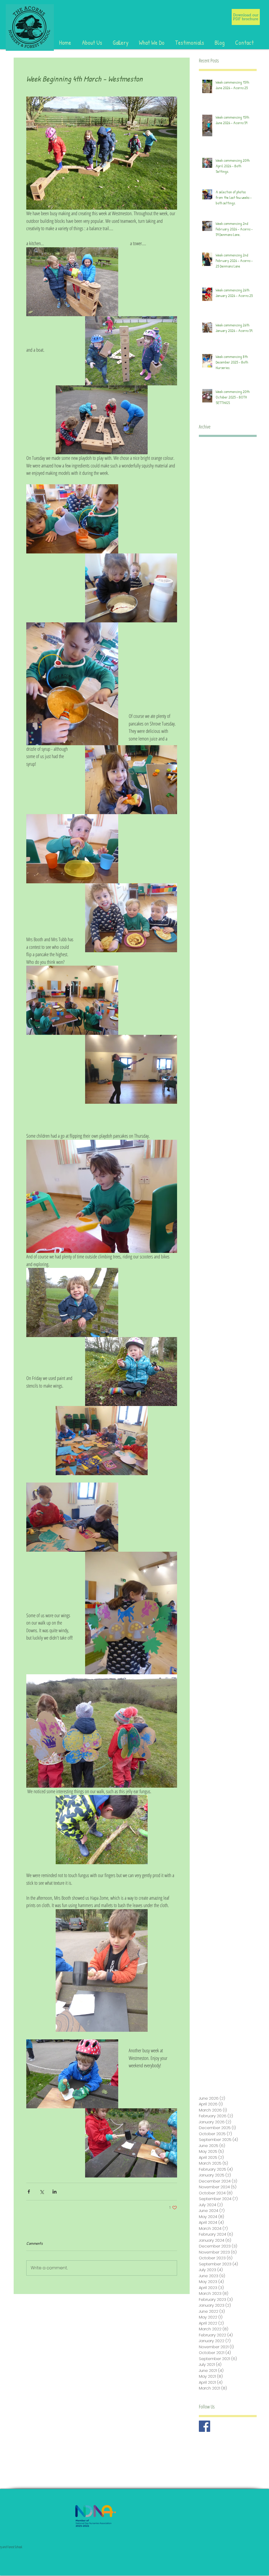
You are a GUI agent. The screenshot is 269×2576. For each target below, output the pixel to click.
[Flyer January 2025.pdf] (246, 17)
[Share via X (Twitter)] (42, 2192)
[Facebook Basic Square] (205, 2426)
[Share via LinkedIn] (55, 2192)
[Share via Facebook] (29, 2192)
